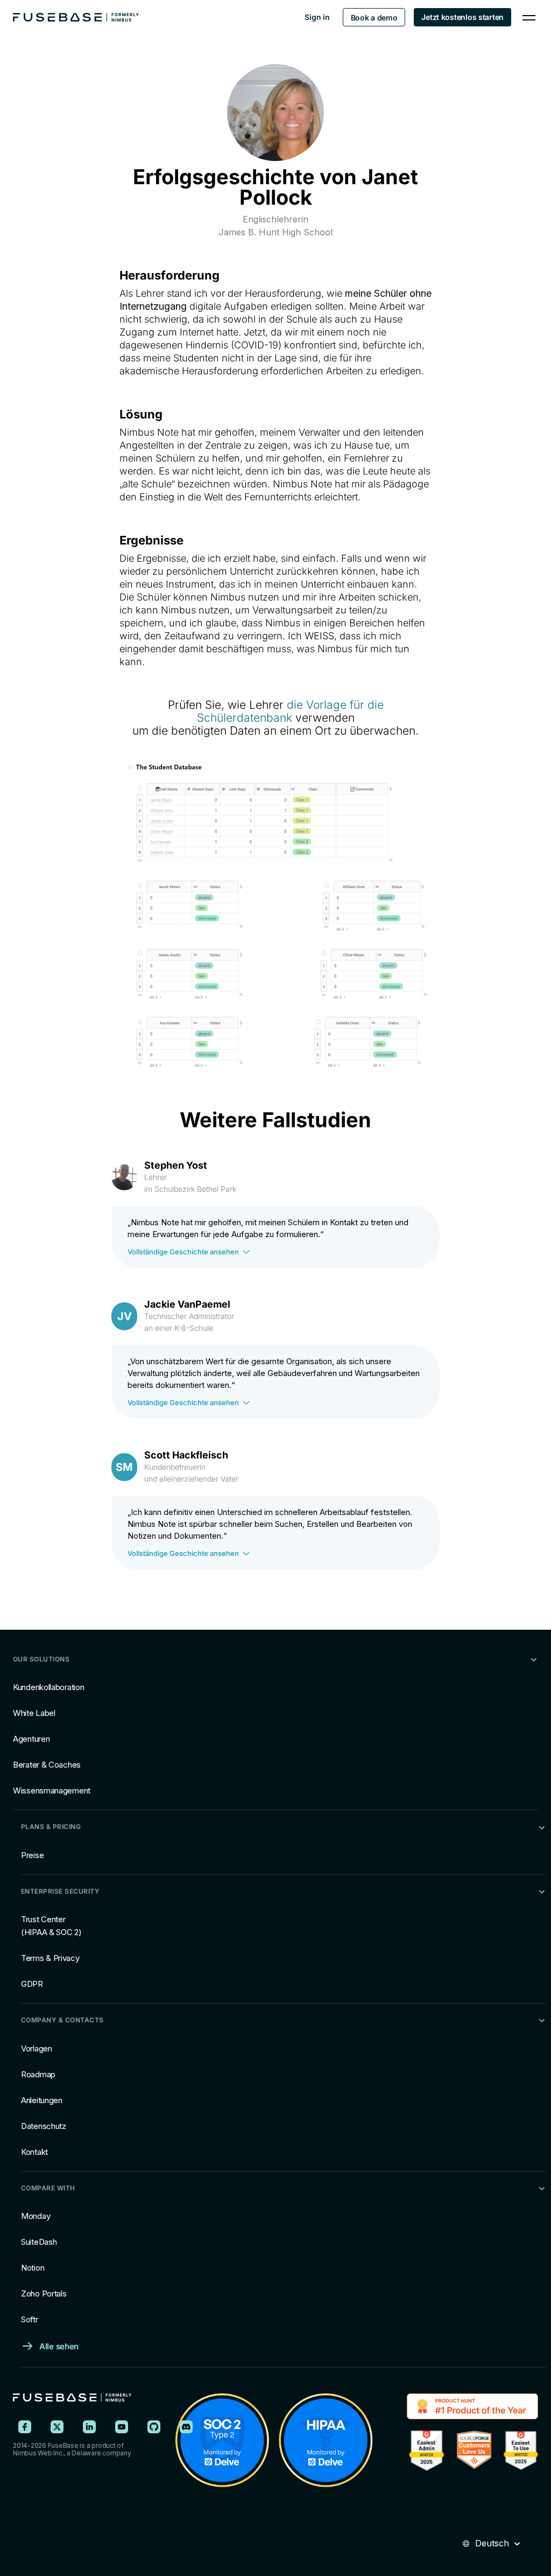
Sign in (317, 17)
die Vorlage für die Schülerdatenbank (290, 711)
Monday (36, 2216)
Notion (33, 2268)
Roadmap (38, 2074)
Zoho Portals (44, 2294)
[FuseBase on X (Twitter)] (57, 2427)
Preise (32, 1855)
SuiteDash (39, 2242)
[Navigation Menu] (529, 17)
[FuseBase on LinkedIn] (89, 2427)
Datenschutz (44, 2126)
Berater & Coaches (47, 1765)
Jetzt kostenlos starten (462, 17)
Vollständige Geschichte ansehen (183, 1252)
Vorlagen (37, 2048)
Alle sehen (59, 2346)
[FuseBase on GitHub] (154, 2427)
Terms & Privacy (50, 1958)
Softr (30, 2319)
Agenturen (31, 1739)
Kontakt (34, 2152)
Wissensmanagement (52, 1790)
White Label (34, 1713)
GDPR (32, 1984)
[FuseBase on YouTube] (122, 2427)
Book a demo (374, 18)
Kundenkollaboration (48, 1687)
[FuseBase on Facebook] (25, 2427)
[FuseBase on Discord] (186, 2427)
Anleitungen (42, 2100)
